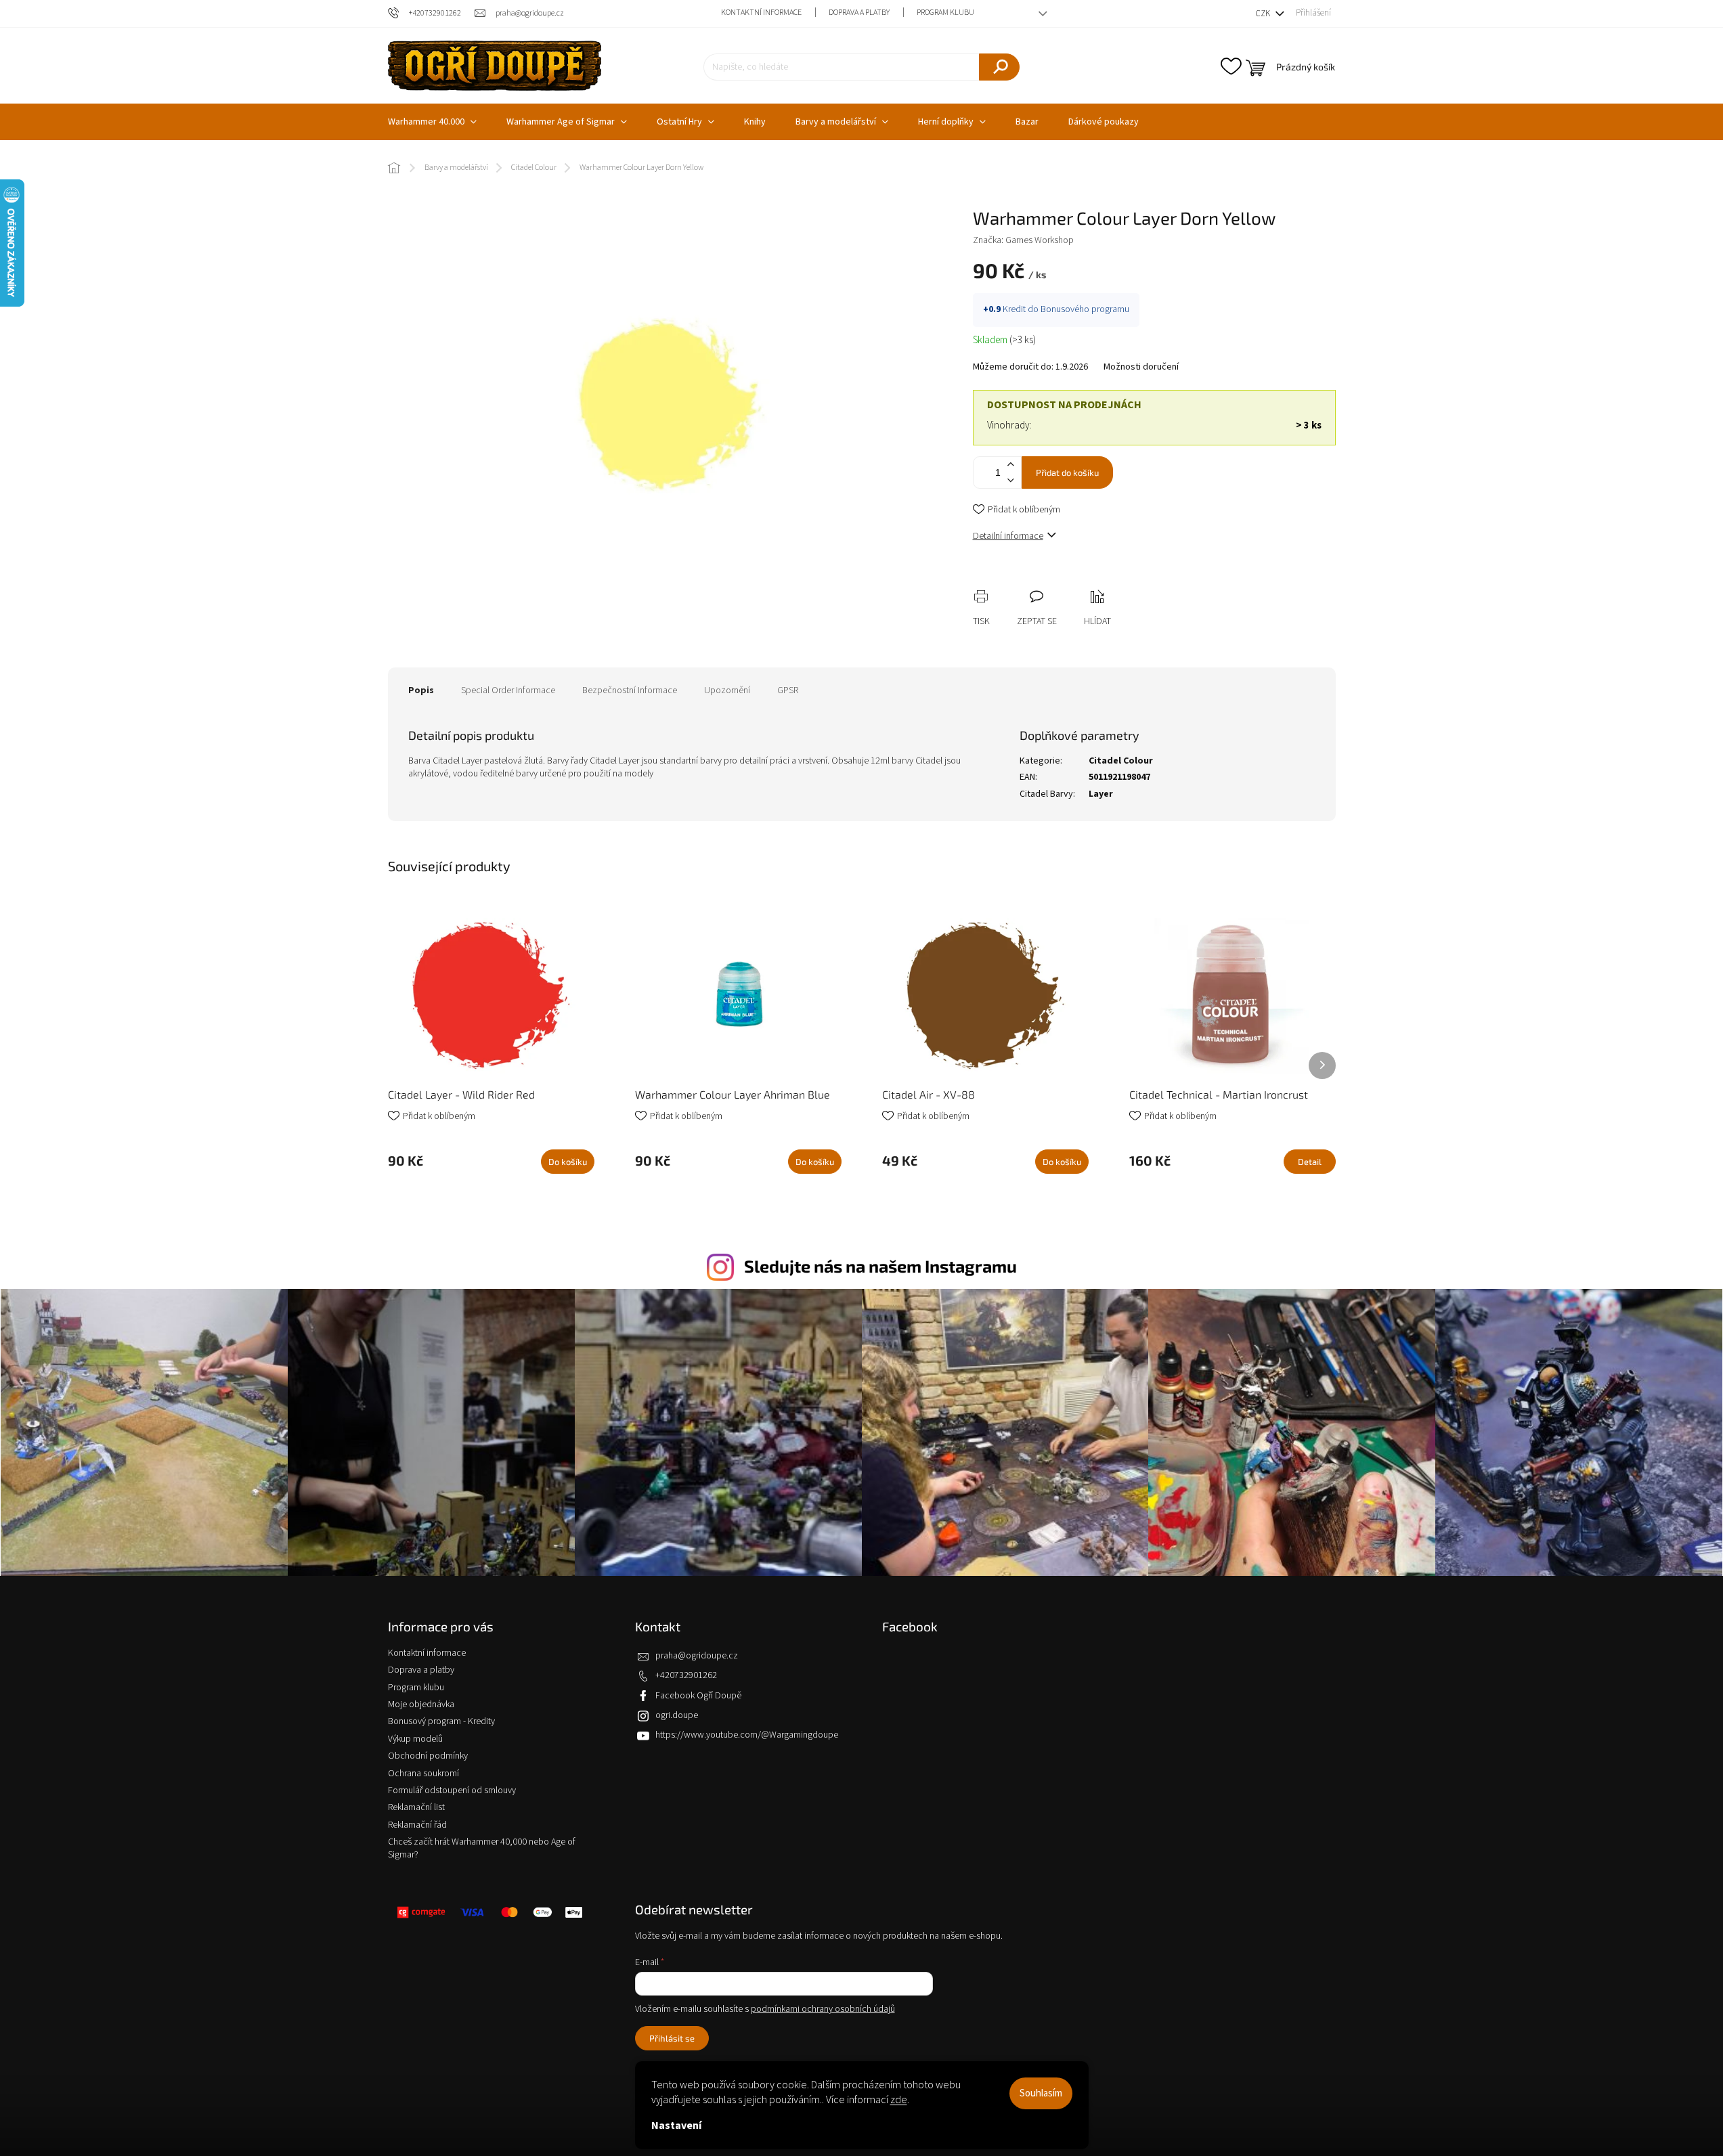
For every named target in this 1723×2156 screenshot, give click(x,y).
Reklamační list (416, 1807)
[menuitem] (432, 122)
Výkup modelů (415, 1739)
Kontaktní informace (761, 13)
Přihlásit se (672, 2038)
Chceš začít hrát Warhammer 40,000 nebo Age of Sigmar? (482, 1848)
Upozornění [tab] (727, 690)
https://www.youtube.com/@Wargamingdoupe (747, 1735)
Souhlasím (1041, 2093)
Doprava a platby (859, 13)
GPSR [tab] (788, 690)
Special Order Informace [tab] (508, 690)
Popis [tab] (421, 690)
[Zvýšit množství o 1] (1011, 465)
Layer (1101, 794)
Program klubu (945, 13)
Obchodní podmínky (428, 1756)
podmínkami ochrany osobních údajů (823, 2009)
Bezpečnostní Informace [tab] (630, 690)
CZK (1264, 14)
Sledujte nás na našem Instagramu (880, 1266)
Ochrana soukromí (423, 1774)
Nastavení (676, 2126)
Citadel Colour (1121, 761)
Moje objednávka (421, 1704)
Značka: (1023, 240)
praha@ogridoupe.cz (697, 1656)
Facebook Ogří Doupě (698, 1696)
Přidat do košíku (1067, 472)
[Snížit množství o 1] (1011, 480)
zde (899, 2100)
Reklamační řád (417, 1825)
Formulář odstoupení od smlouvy (452, 1790)
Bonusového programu (1085, 309)
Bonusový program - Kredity (441, 1721)
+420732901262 (686, 1675)
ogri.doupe (677, 1715)
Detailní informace (1008, 536)
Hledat (999, 67)
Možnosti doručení (1141, 367)
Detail (1310, 1162)
